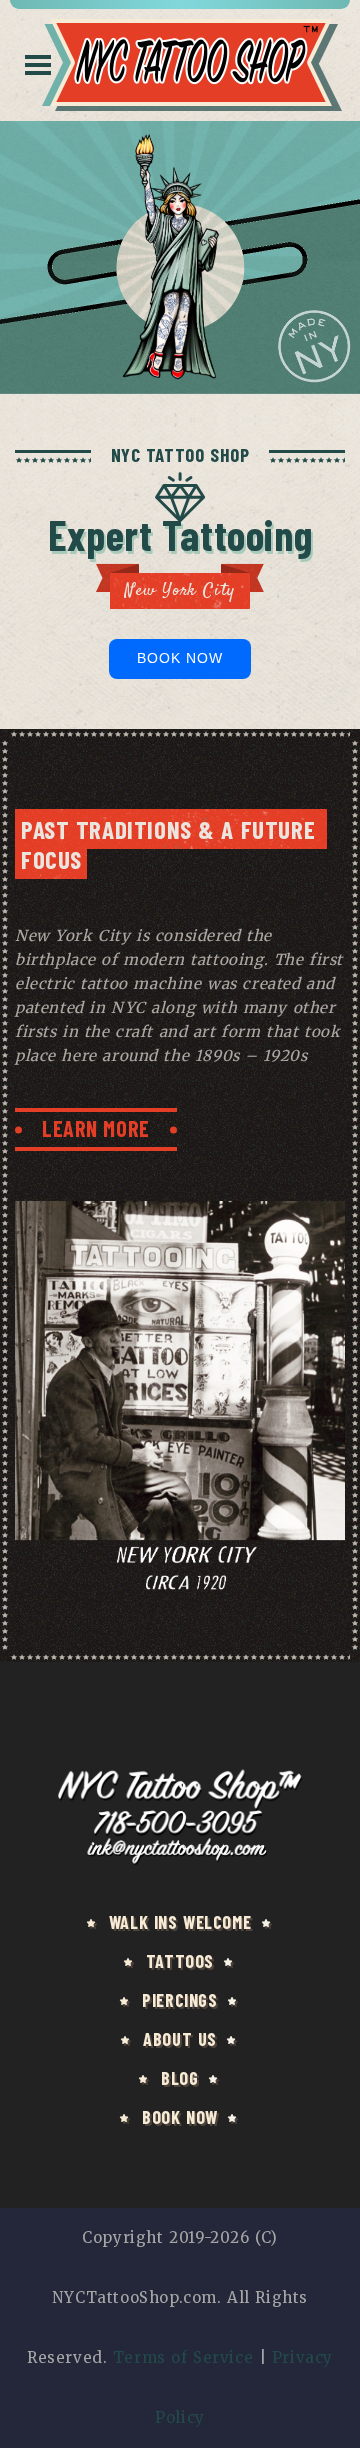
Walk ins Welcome (180, 1922)
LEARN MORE (96, 1128)
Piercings (179, 2000)
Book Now (180, 658)
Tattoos (180, 1961)
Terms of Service (183, 2357)
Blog (179, 2078)
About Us (180, 2039)
